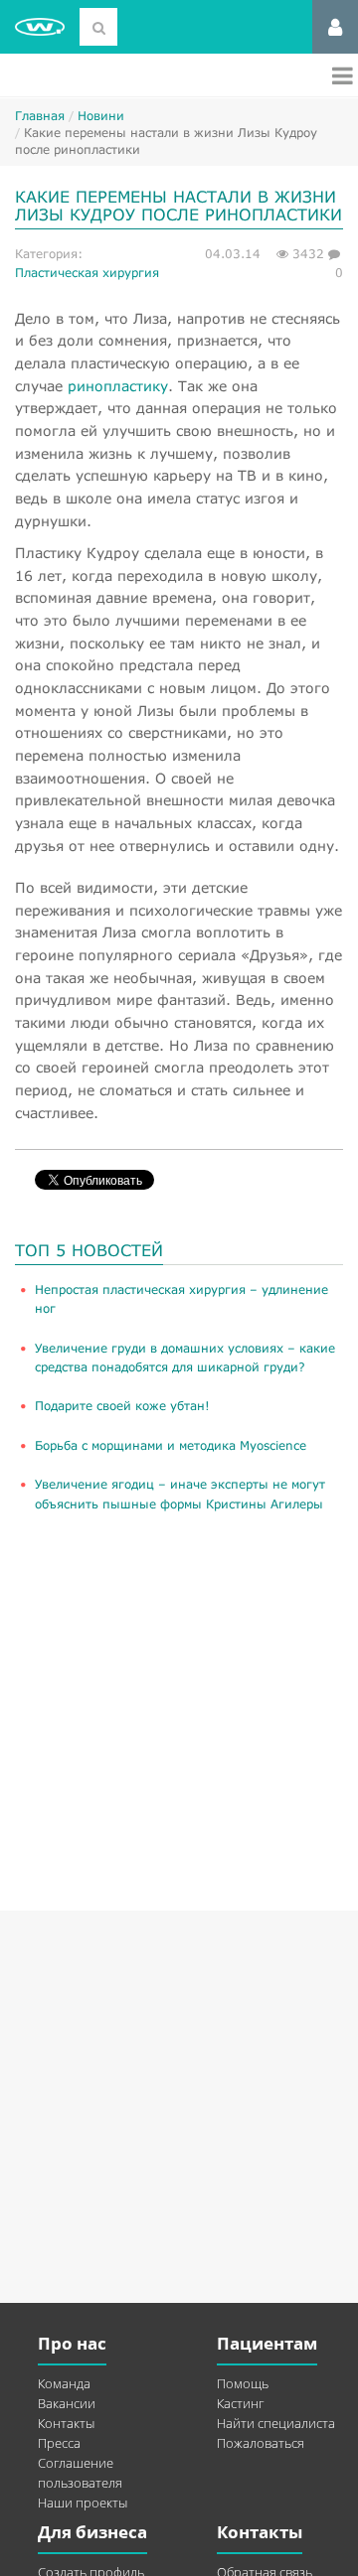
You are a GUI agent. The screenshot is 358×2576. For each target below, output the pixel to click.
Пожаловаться (261, 2443)
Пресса (59, 2443)
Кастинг (240, 2403)
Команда (64, 2383)
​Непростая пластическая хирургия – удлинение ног (181, 1299)
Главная (40, 116)
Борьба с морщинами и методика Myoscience (171, 1445)
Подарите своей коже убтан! (122, 1406)
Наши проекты (83, 2503)
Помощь (243, 2383)
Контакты (66, 2423)
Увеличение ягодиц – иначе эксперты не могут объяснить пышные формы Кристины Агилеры (180, 1494)
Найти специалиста (276, 2423)
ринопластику (118, 386)
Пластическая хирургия (87, 273)
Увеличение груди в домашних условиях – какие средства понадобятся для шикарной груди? (185, 1358)
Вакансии (67, 2403)
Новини (101, 116)
